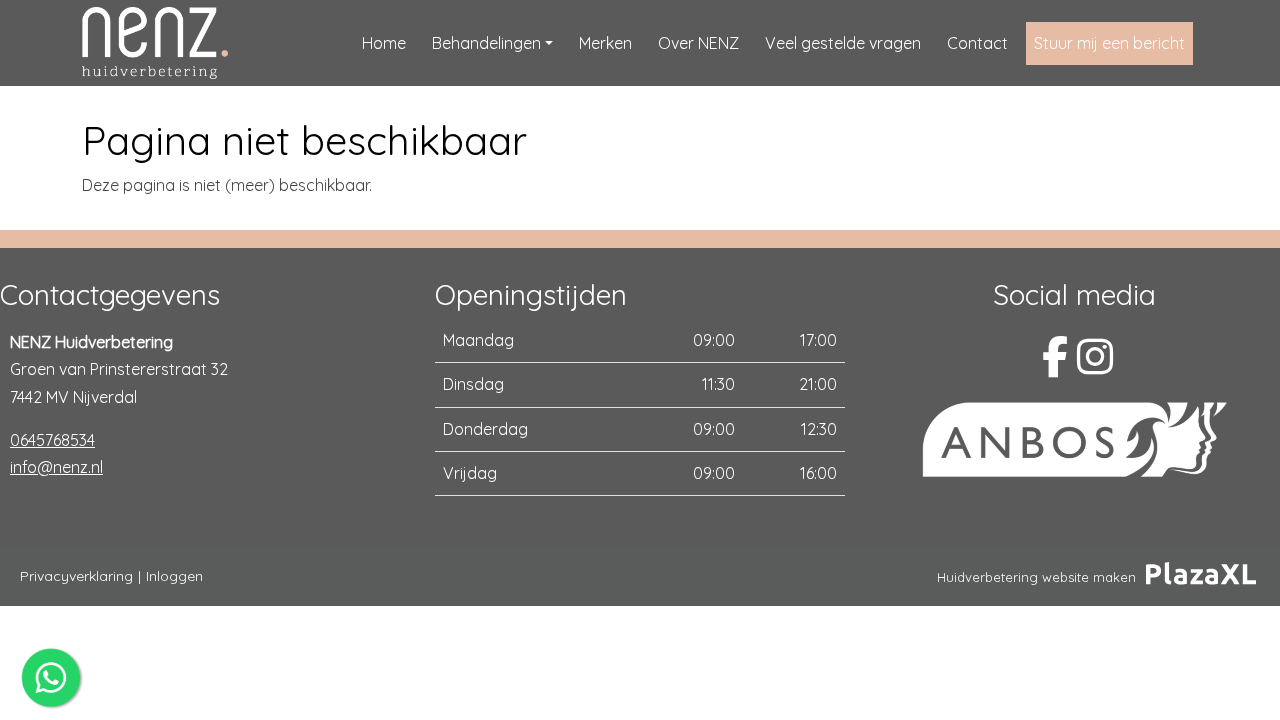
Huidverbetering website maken (1036, 577)
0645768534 (52, 440)
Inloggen (174, 576)
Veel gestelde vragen (843, 43)
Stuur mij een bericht (1109, 43)
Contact (977, 43)
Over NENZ (698, 43)
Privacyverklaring (76, 576)
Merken (605, 43)
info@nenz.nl (56, 467)
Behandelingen (486, 43)
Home (384, 43)
